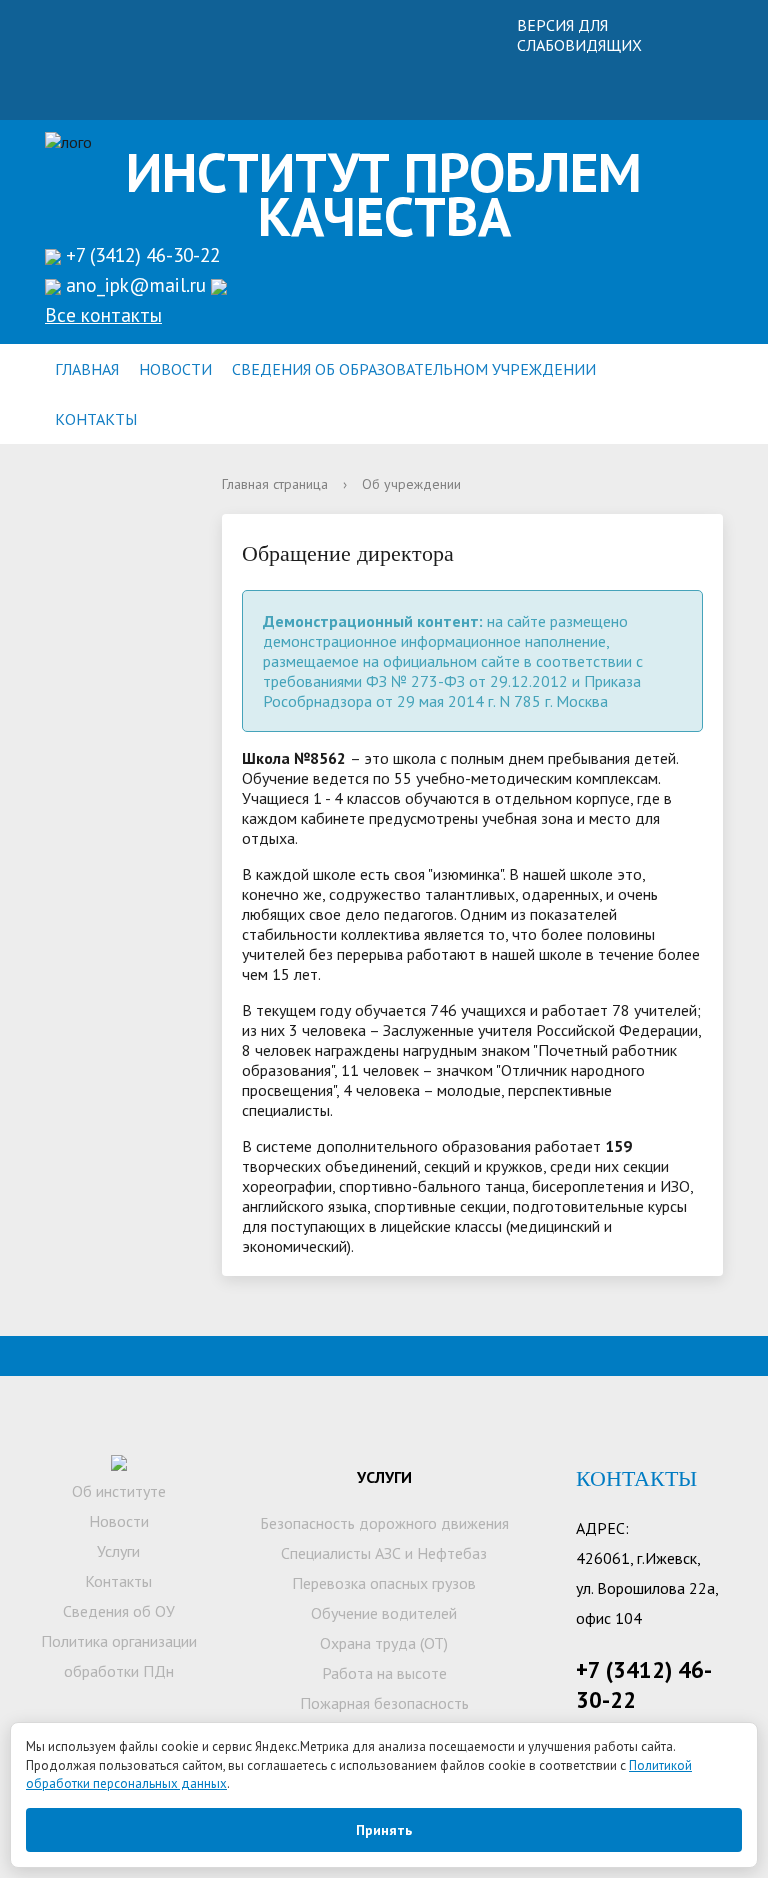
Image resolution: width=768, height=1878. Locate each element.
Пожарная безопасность (384, 1703)
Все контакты (103, 314)
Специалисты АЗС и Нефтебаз (384, 1553)
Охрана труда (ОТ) (384, 1643)
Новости (119, 1521)
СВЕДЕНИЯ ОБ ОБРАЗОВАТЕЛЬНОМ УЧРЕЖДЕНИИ (414, 369)
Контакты (118, 1581)
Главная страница (275, 484)
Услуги (118, 1551)
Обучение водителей (384, 1613)
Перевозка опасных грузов (384, 1583)
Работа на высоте (384, 1673)
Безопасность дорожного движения (384, 1523)
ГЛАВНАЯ (87, 369)
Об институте (119, 1491)
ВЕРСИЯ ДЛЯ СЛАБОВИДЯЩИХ (579, 35)
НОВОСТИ (175, 369)
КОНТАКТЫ (96, 419)
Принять (384, 1830)
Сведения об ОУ (119, 1611)
